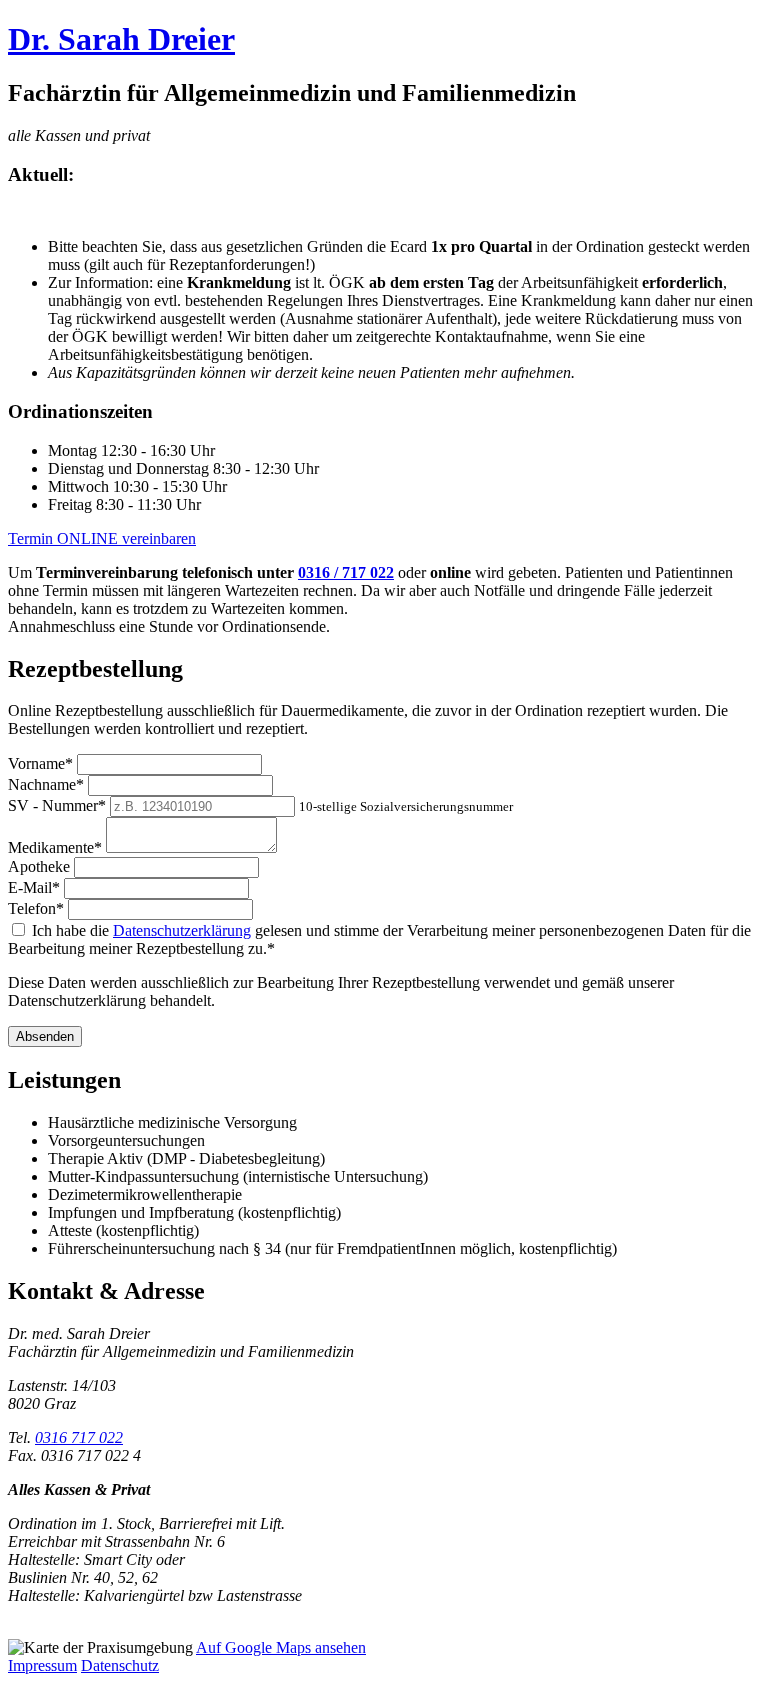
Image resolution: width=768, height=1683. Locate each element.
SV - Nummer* (57, 805)
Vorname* (40, 763)
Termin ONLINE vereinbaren (102, 538)
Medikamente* (55, 847)
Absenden (45, 1036)
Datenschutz (120, 1665)
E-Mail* (34, 887)
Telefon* (36, 908)
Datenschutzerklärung (182, 930)
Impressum (42, 1665)
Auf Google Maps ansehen (281, 1647)
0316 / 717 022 (346, 572)
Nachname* (46, 784)
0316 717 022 (79, 1437)
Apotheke (39, 866)
